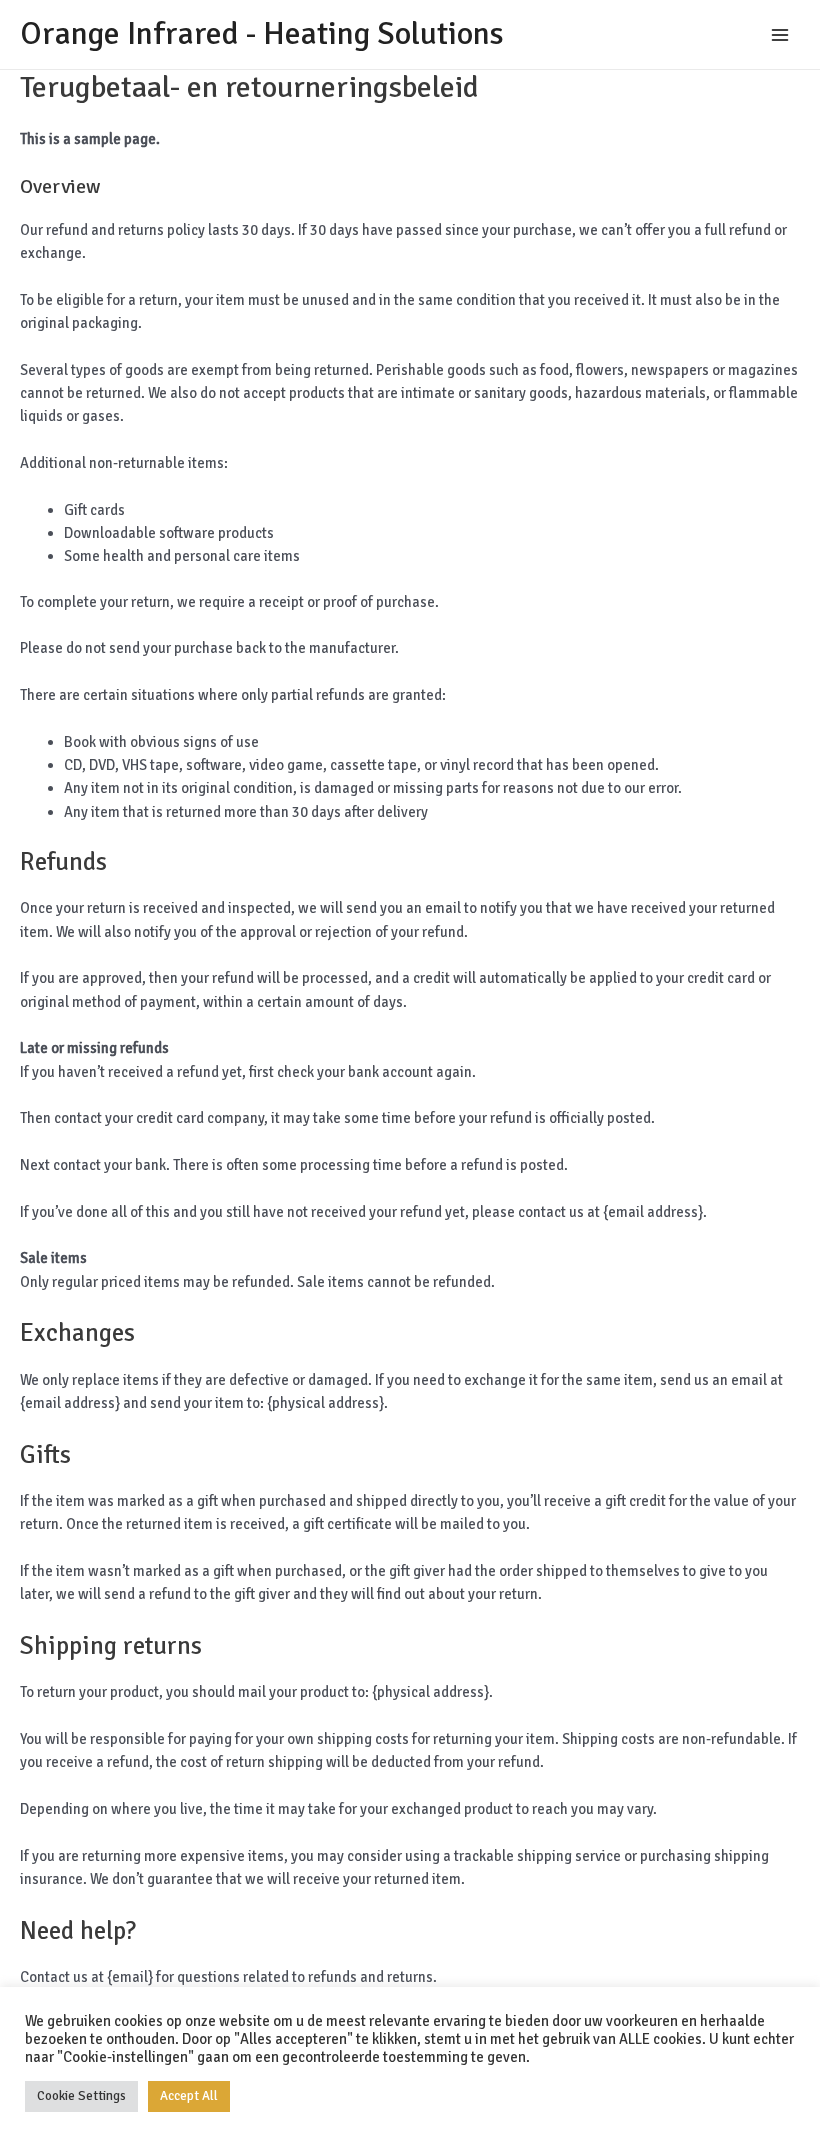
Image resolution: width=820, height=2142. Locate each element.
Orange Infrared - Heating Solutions (262, 33)
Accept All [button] (189, 2096)
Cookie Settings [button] (81, 2096)
